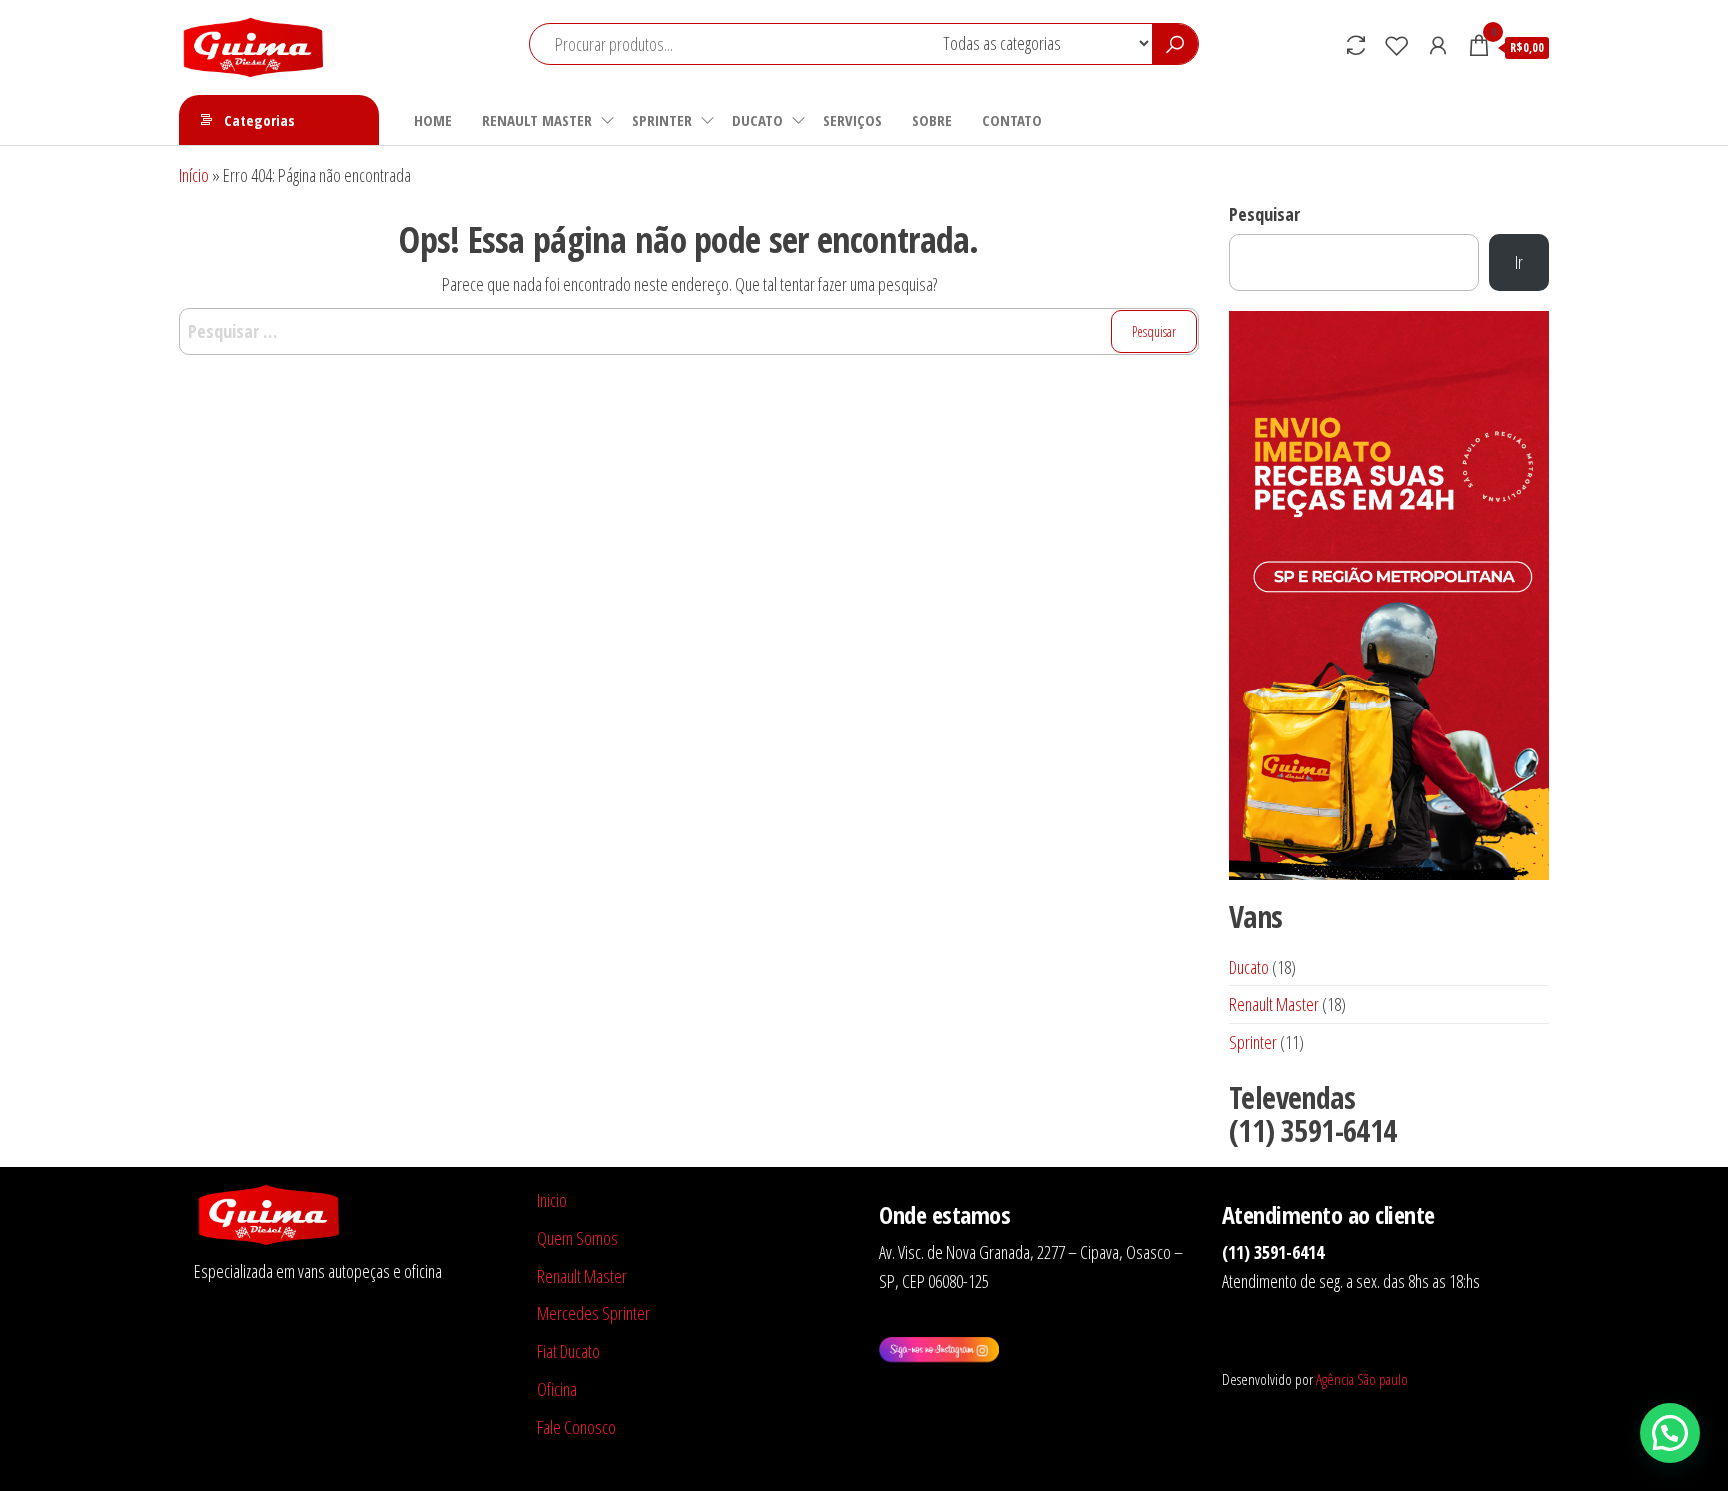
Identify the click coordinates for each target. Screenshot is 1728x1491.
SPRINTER (662, 120)
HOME (433, 120)
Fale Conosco (576, 1427)
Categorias (259, 120)
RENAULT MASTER (537, 120)
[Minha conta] (1438, 45)
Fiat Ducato (568, 1351)
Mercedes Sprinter (593, 1313)
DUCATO (757, 120)
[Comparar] (1356, 45)
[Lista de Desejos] (1397, 45)
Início (194, 175)
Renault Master (582, 1276)
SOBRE (932, 120)
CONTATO (1012, 120)
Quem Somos (577, 1238)
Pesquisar (1264, 214)
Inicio (552, 1200)
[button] (1670, 1433)
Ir (1519, 262)
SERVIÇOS (852, 120)
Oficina (557, 1389)
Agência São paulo (1362, 1379)
